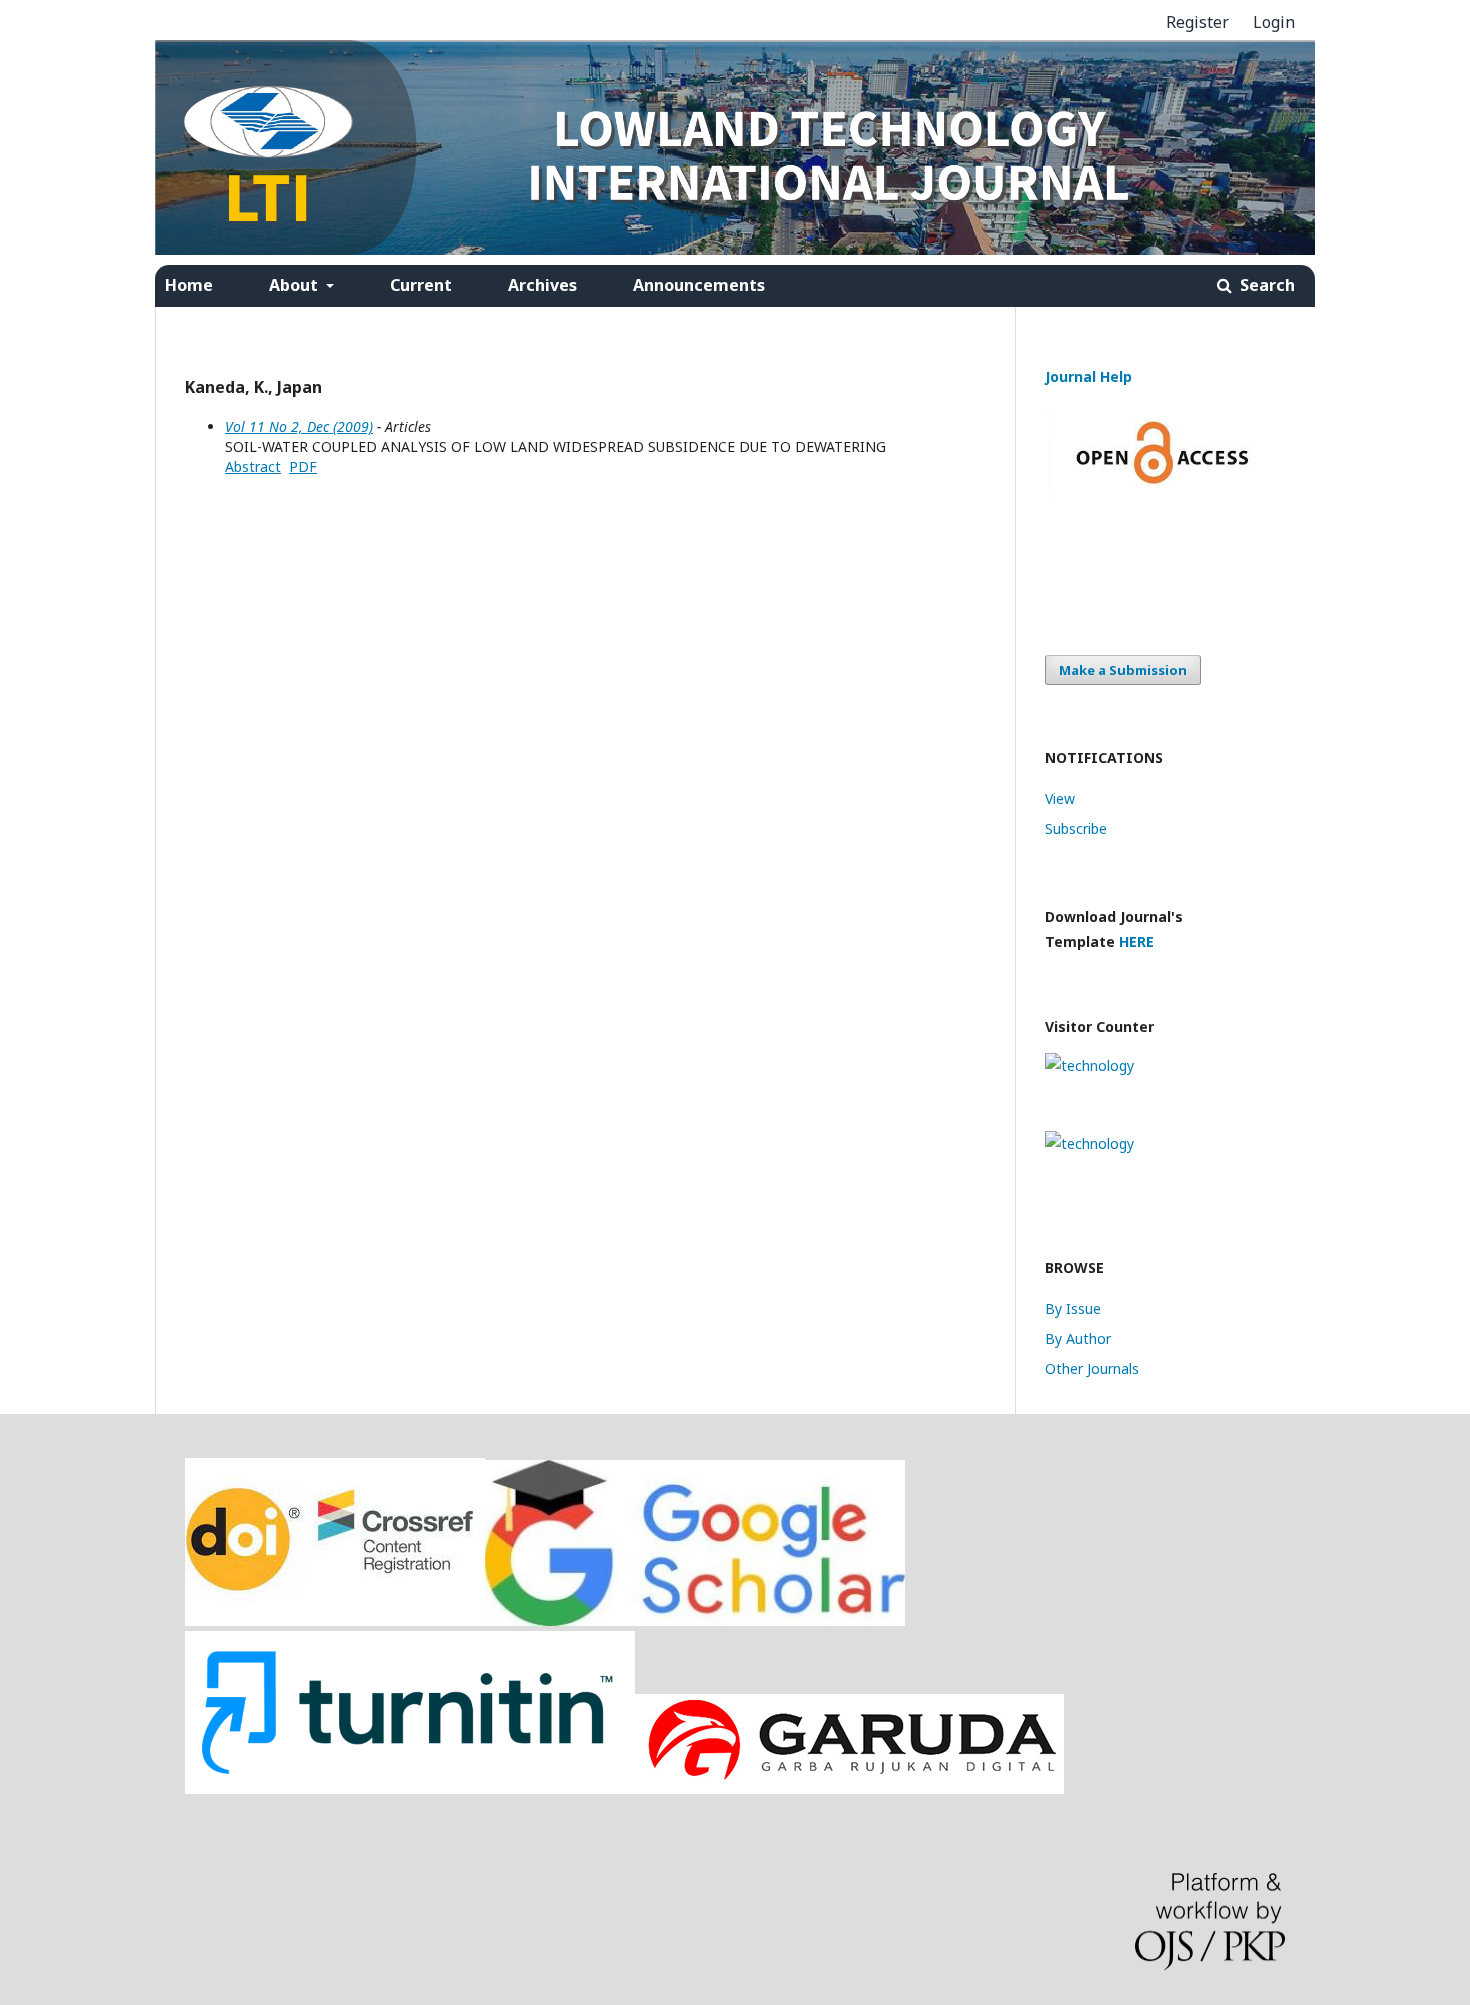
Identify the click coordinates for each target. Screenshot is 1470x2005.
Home (189, 285)
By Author (1078, 1338)
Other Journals (1092, 1368)
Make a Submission (1123, 670)
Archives (542, 285)
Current (421, 285)
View (1060, 798)
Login (1274, 22)
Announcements (699, 285)
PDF (303, 466)
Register (1197, 22)
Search (1265, 285)
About (295, 285)
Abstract (253, 466)
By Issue (1073, 1308)
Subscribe (1076, 828)
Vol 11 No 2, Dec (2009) (299, 426)
